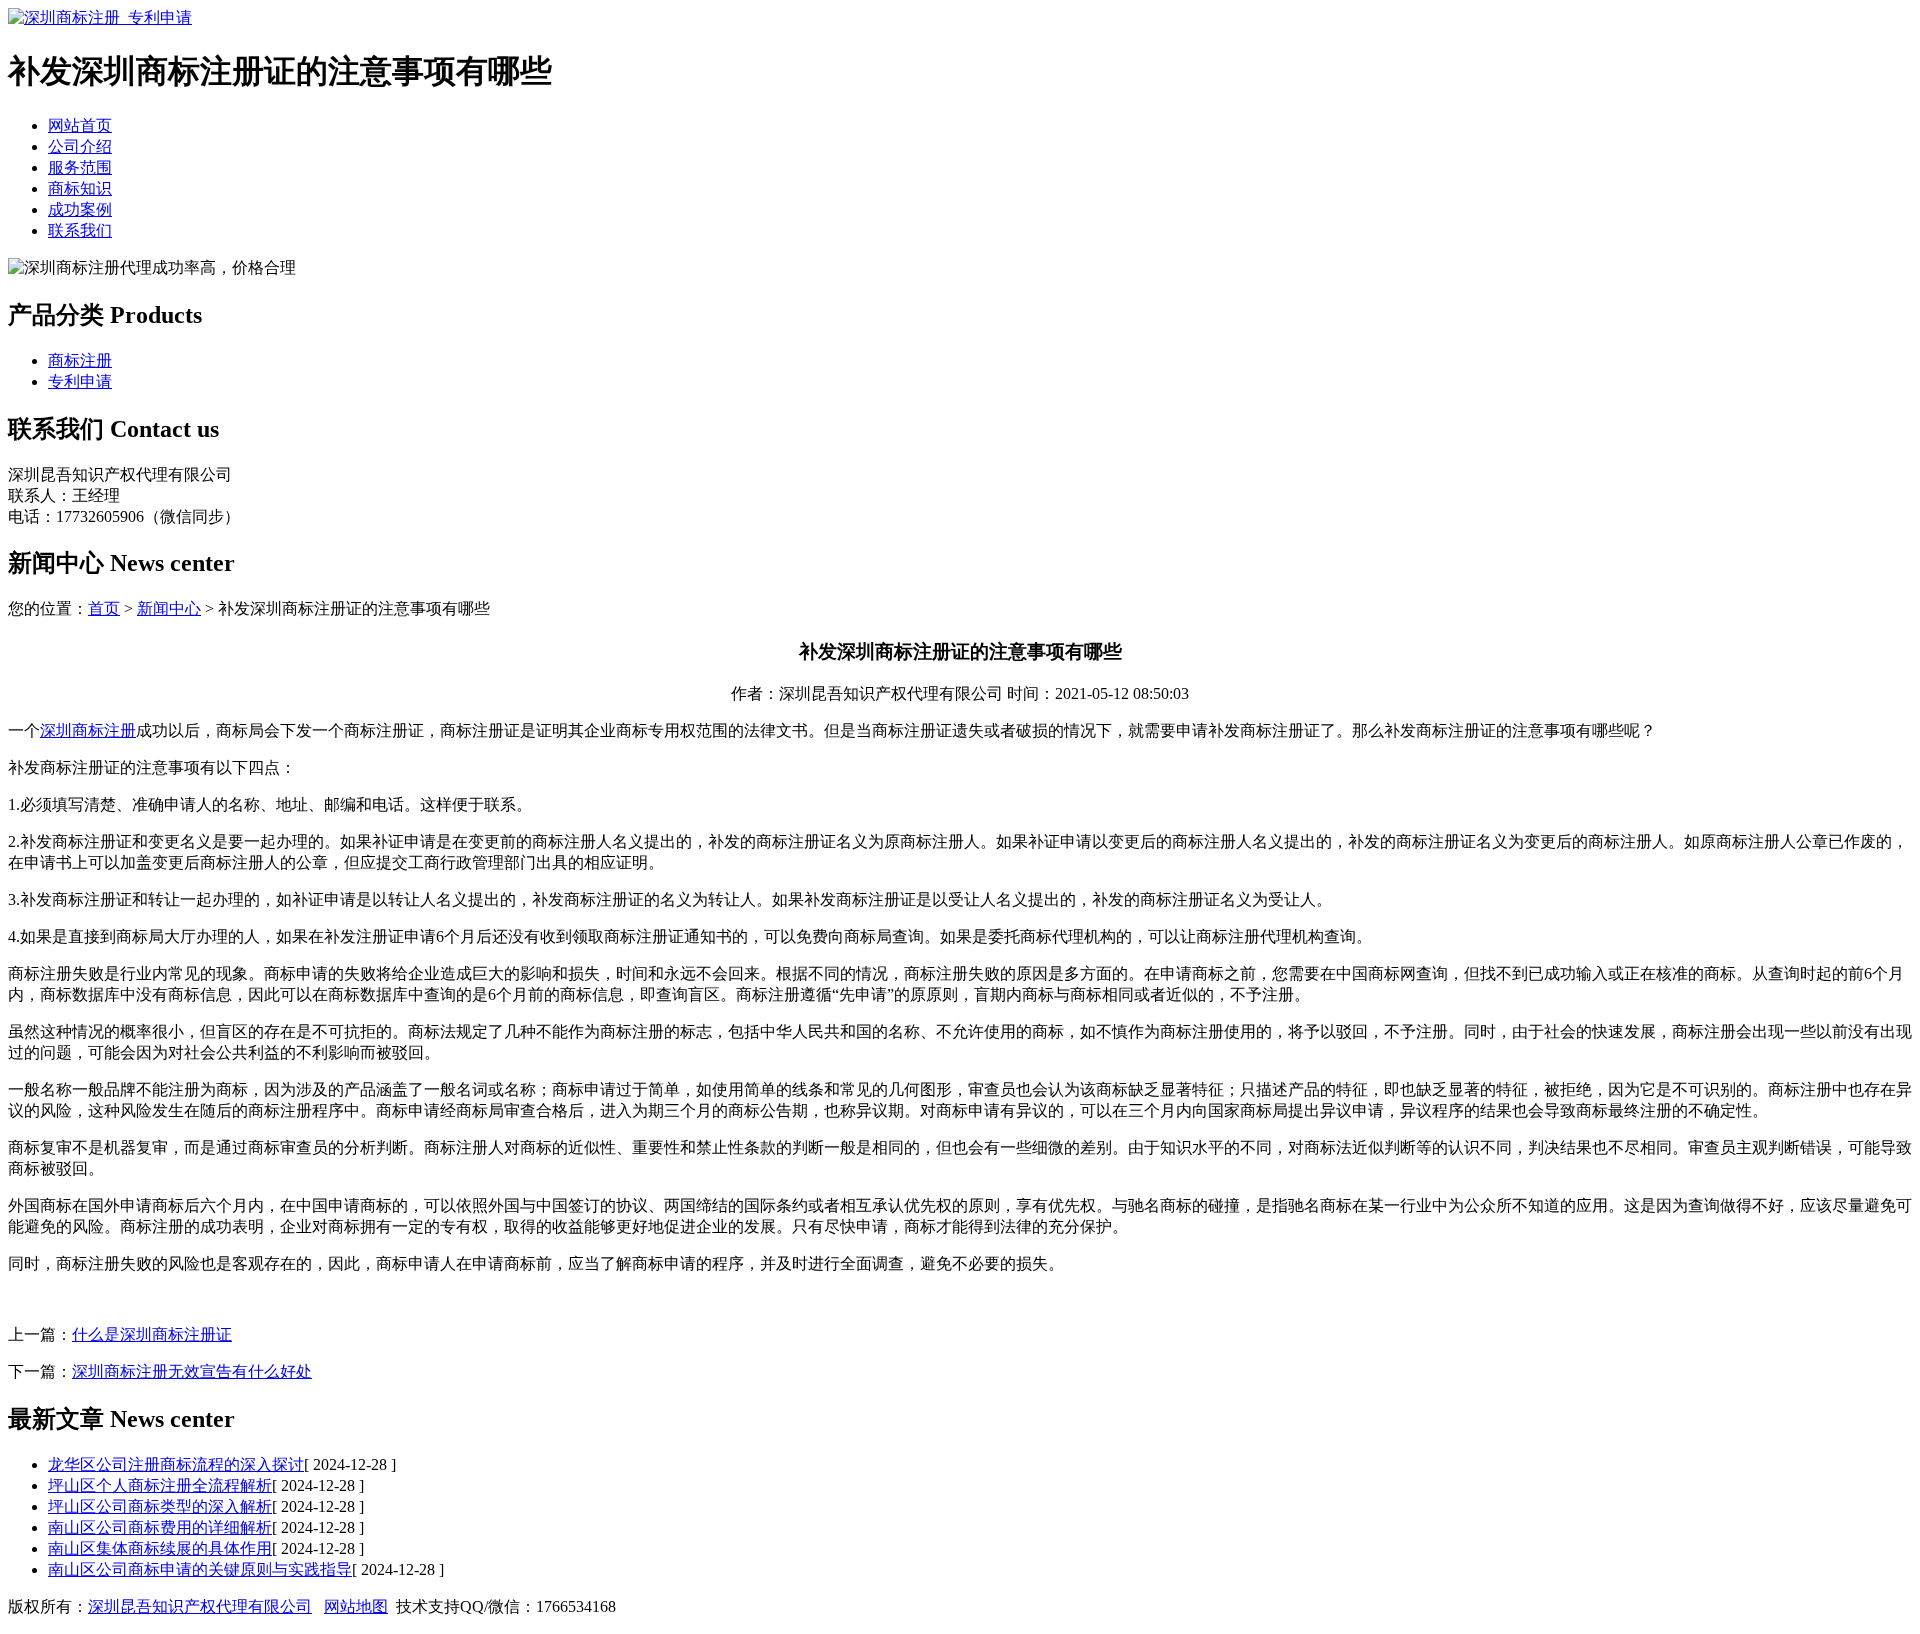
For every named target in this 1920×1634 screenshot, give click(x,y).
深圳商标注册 (88, 730)
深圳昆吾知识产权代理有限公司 (200, 1606)
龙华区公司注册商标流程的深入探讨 (176, 1464)
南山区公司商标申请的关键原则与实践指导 (200, 1569)
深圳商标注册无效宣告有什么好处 (192, 1371)
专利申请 (80, 381)
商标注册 (80, 360)
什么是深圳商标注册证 (152, 1334)
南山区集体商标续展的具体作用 (160, 1548)
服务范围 (80, 167)
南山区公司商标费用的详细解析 (160, 1527)
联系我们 (80, 230)
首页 (104, 608)
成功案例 (80, 209)
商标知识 (80, 188)
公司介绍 (80, 146)
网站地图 (356, 1606)
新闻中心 (169, 608)
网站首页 (80, 125)
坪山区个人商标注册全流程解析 (160, 1485)
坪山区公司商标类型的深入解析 (160, 1506)
